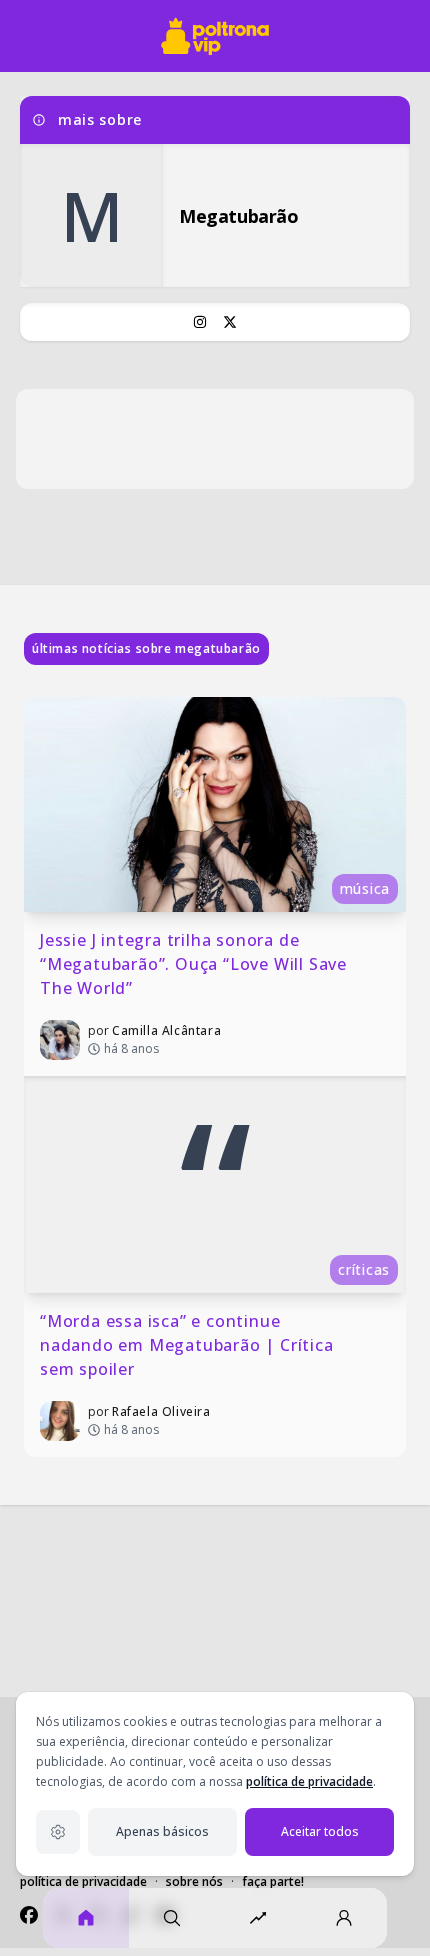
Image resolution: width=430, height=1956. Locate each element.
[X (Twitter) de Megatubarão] (230, 322)
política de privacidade (309, 1781)
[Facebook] (29, 1915)
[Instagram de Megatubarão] (200, 322)
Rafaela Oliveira (161, 1411)
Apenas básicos (162, 1831)
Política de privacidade (83, 1881)
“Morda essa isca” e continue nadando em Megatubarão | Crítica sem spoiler (189, 1345)
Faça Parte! (273, 1881)
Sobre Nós (194, 1881)
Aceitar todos (320, 1831)
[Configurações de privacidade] (58, 1832)
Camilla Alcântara (166, 1030)
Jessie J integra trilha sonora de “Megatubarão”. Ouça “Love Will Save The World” (196, 964)
